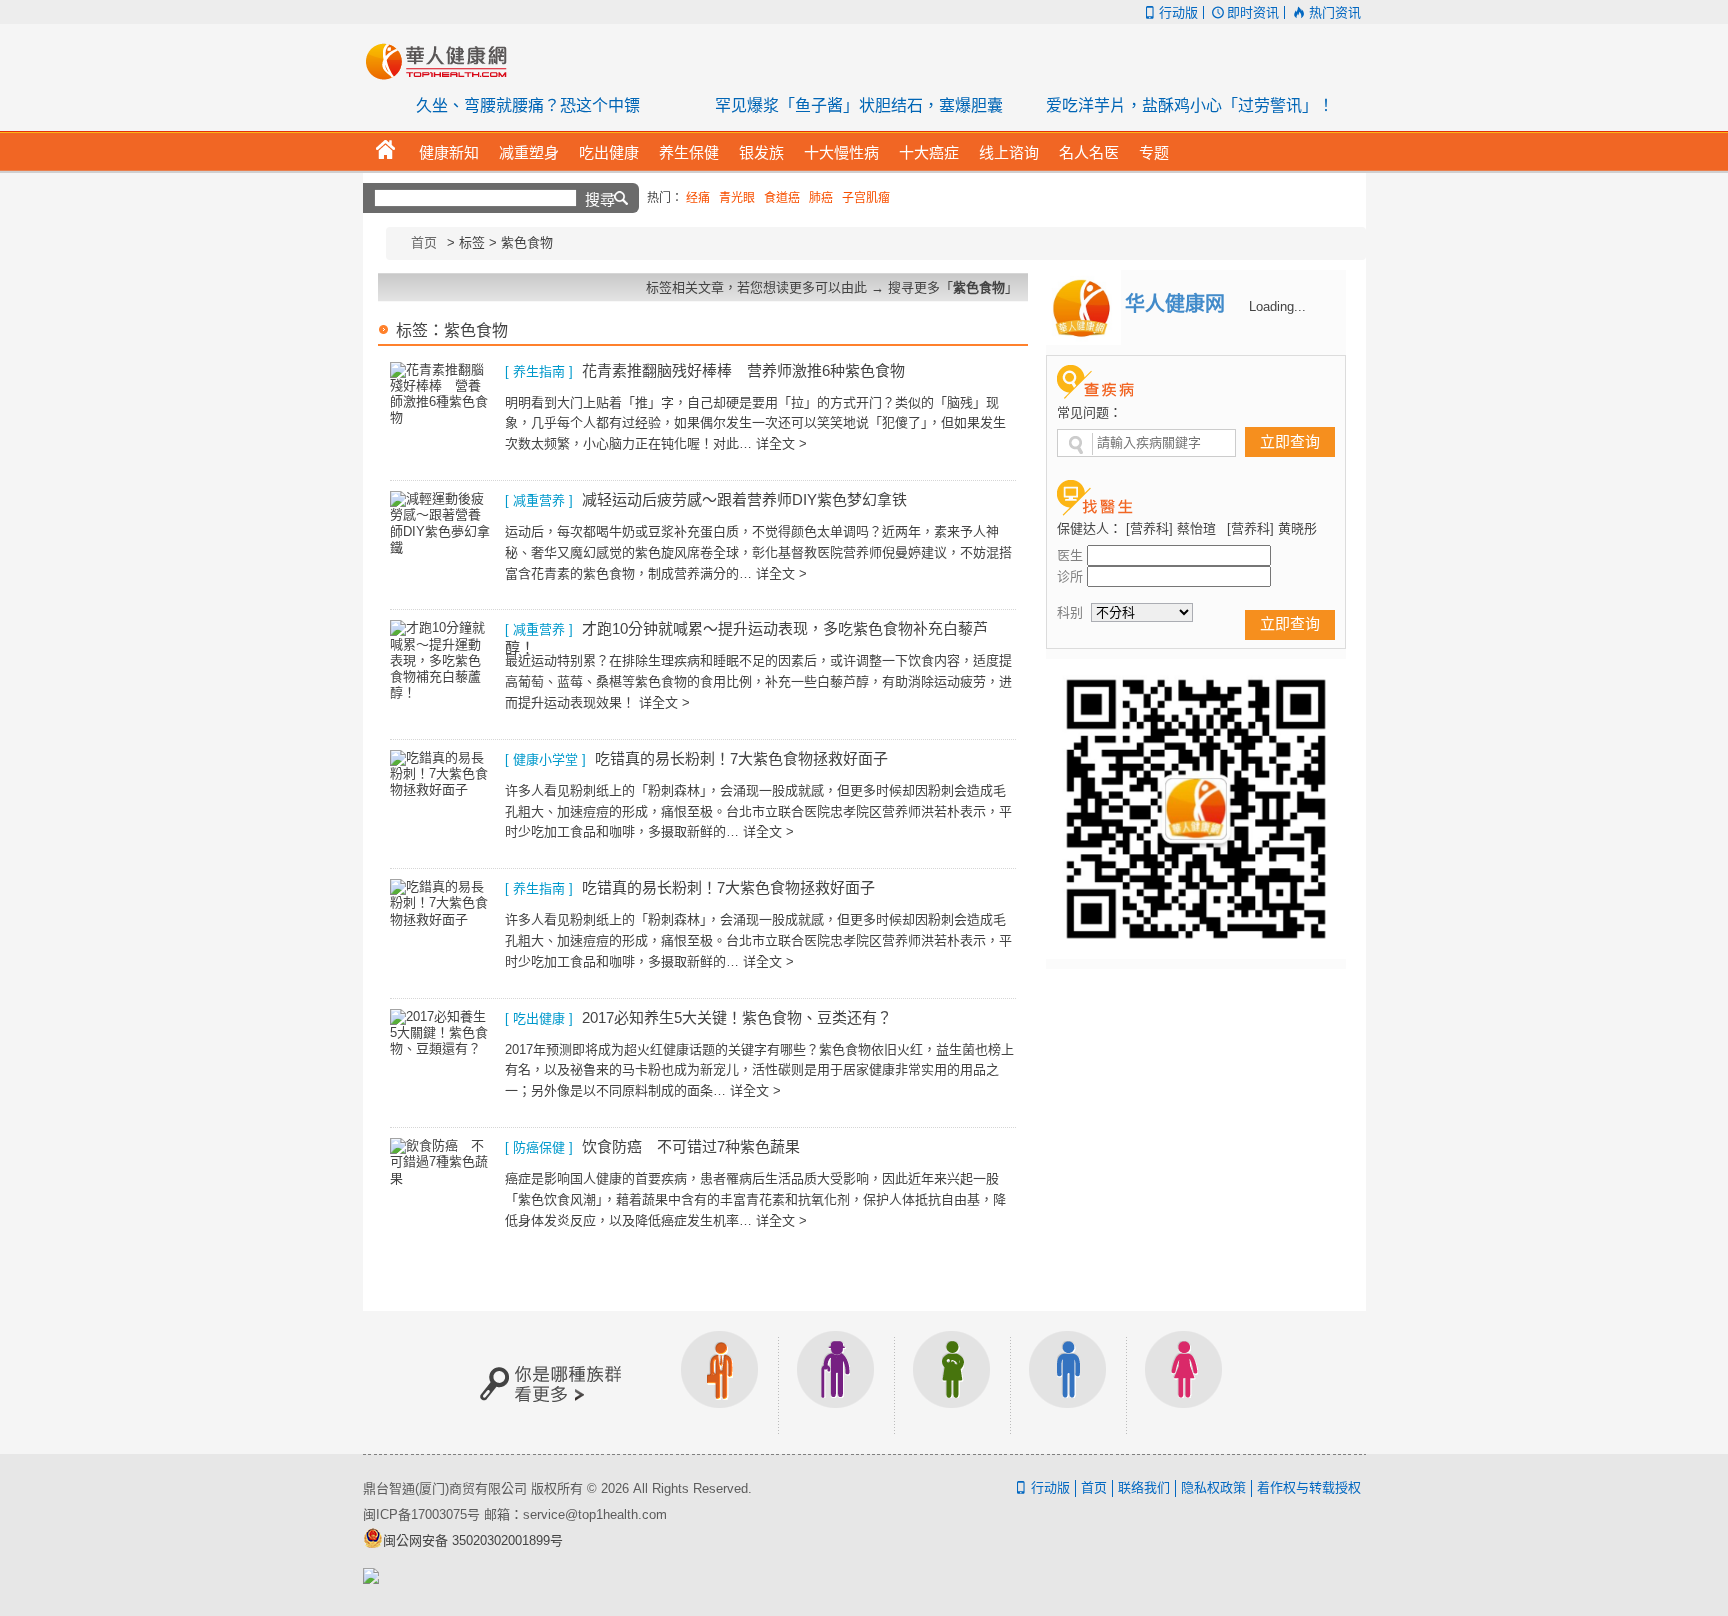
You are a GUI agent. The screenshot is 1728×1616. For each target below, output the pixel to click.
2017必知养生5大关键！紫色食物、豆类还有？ (737, 1017)
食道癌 (782, 198)
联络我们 (1144, 1487)
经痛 (698, 198)
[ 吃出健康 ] (539, 1018)
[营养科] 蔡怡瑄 (1171, 528)
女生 (1184, 1382)
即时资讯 (1253, 12)
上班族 (720, 1382)
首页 (424, 242)
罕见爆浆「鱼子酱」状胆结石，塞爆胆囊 (859, 105)
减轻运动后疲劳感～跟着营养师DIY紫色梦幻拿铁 (744, 499)
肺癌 (821, 198)
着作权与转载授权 (1309, 1487)
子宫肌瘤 (866, 198)
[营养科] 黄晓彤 (1272, 528)
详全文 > (781, 443)
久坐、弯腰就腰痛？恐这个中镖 (528, 105)
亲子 (952, 1382)
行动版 (1178, 12)
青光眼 (737, 198)
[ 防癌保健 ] (539, 1147)
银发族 (836, 1382)
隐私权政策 (1213, 1487)
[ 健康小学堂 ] (545, 759)
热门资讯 (1334, 12)
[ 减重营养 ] (539, 500)
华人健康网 (443, 61)
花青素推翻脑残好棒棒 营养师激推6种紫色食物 (743, 370)
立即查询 (1290, 441)
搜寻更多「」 (953, 287)
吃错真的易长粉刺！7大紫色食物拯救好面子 (741, 758)
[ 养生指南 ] (539, 371)
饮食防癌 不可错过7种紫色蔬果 (691, 1146)
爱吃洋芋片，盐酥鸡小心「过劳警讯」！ (1190, 105)
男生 (1068, 1382)
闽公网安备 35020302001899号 (473, 1540)
